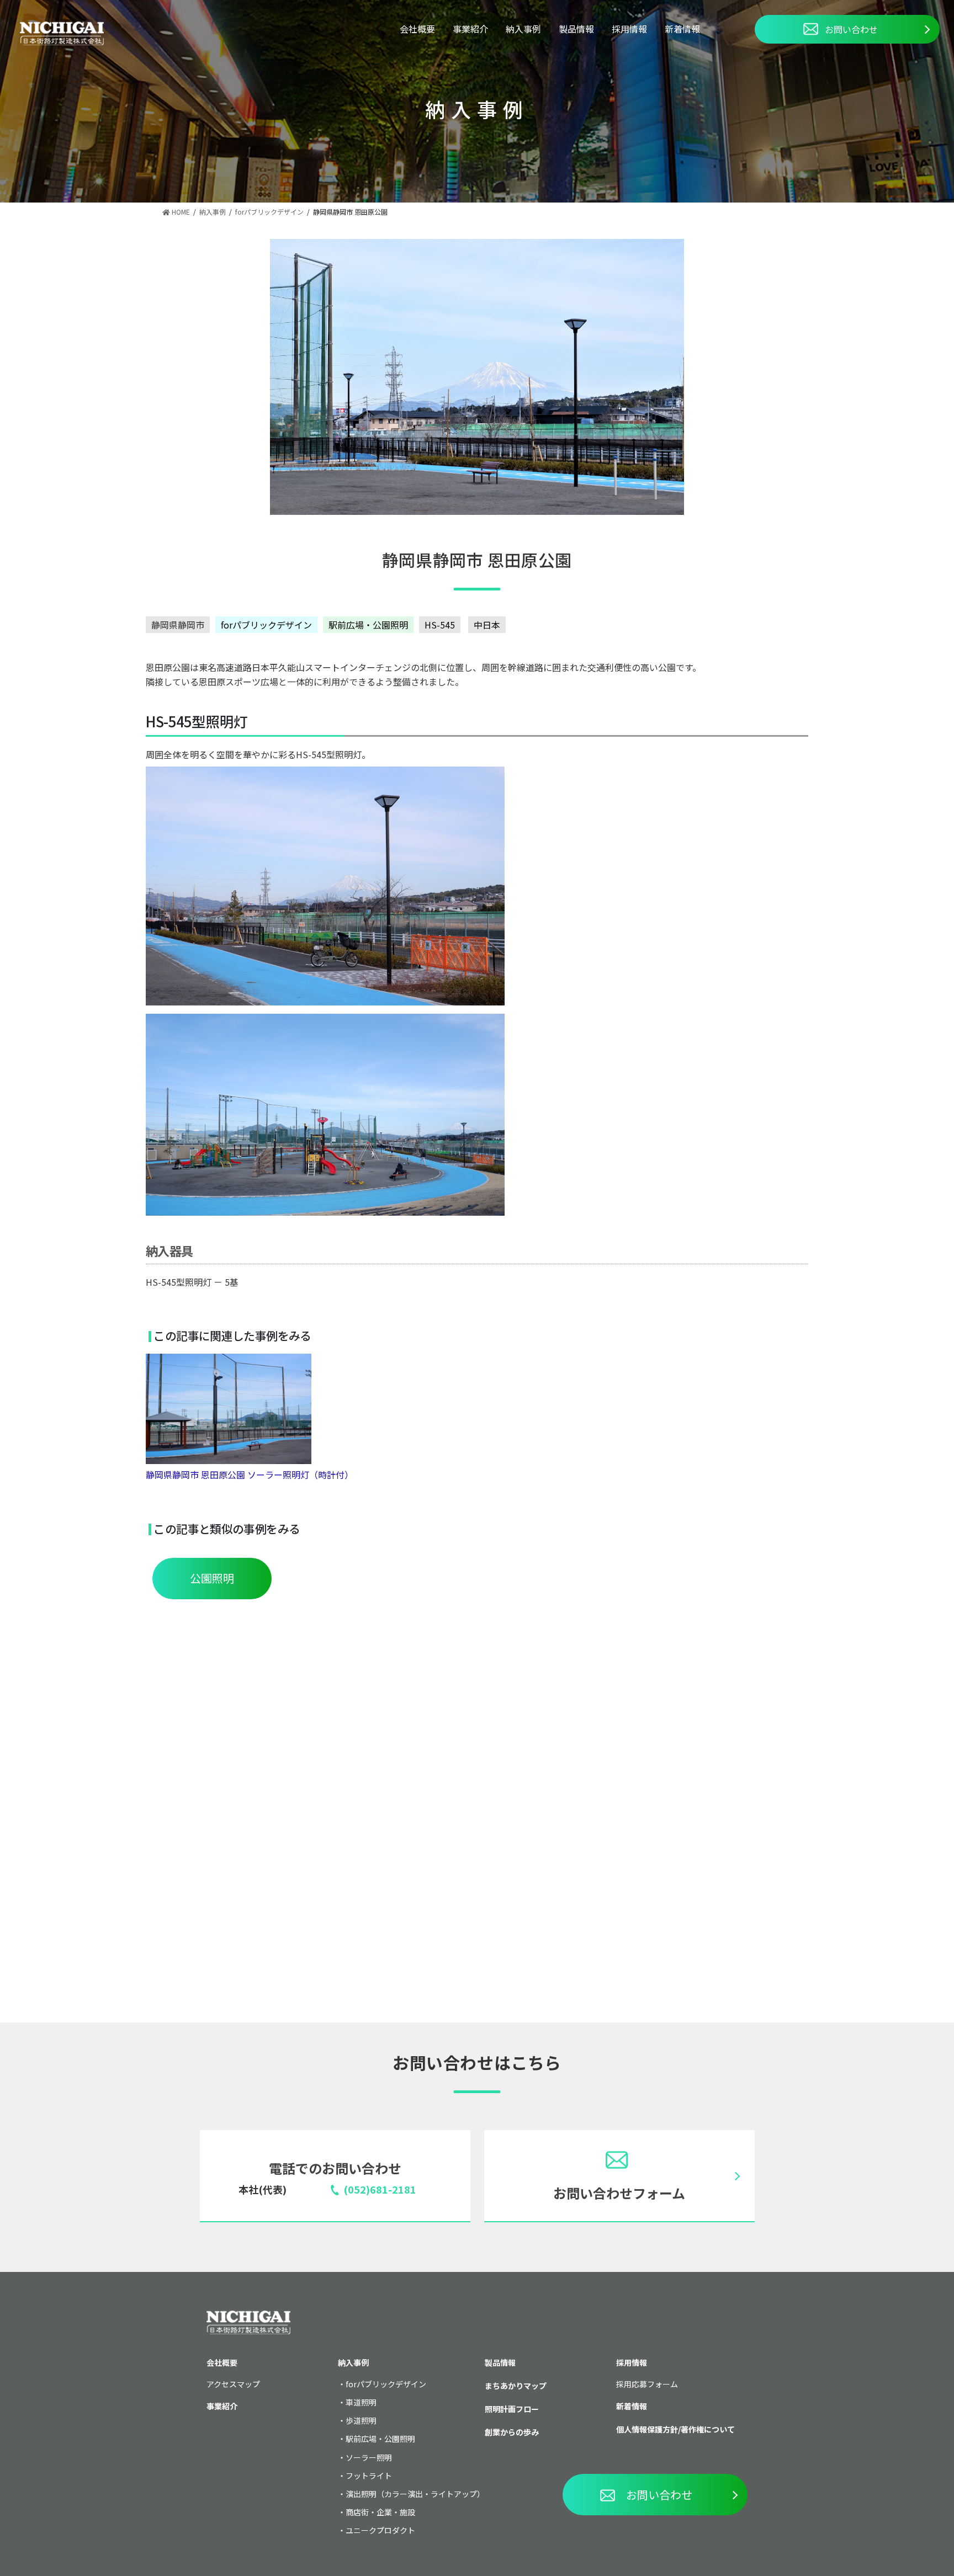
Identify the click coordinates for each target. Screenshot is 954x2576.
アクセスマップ (233, 2384)
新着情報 (682, 29)
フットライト (369, 2476)
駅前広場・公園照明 (368, 625)
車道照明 (361, 2402)
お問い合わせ (851, 29)
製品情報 (576, 29)
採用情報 (629, 29)
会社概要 (417, 29)
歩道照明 (361, 2420)
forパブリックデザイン (266, 625)
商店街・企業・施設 (380, 2512)
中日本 (487, 625)
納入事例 (523, 29)
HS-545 (440, 625)
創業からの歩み (512, 2432)
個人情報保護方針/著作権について (675, 2429)
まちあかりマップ (516, 2386)
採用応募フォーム (647, 2384)
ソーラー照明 (369, 2457)
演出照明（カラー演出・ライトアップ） (415, 2494)
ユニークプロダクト (380, 2530)
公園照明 (212, 1578)
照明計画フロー (512, 2409)
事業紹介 (470, 29)
